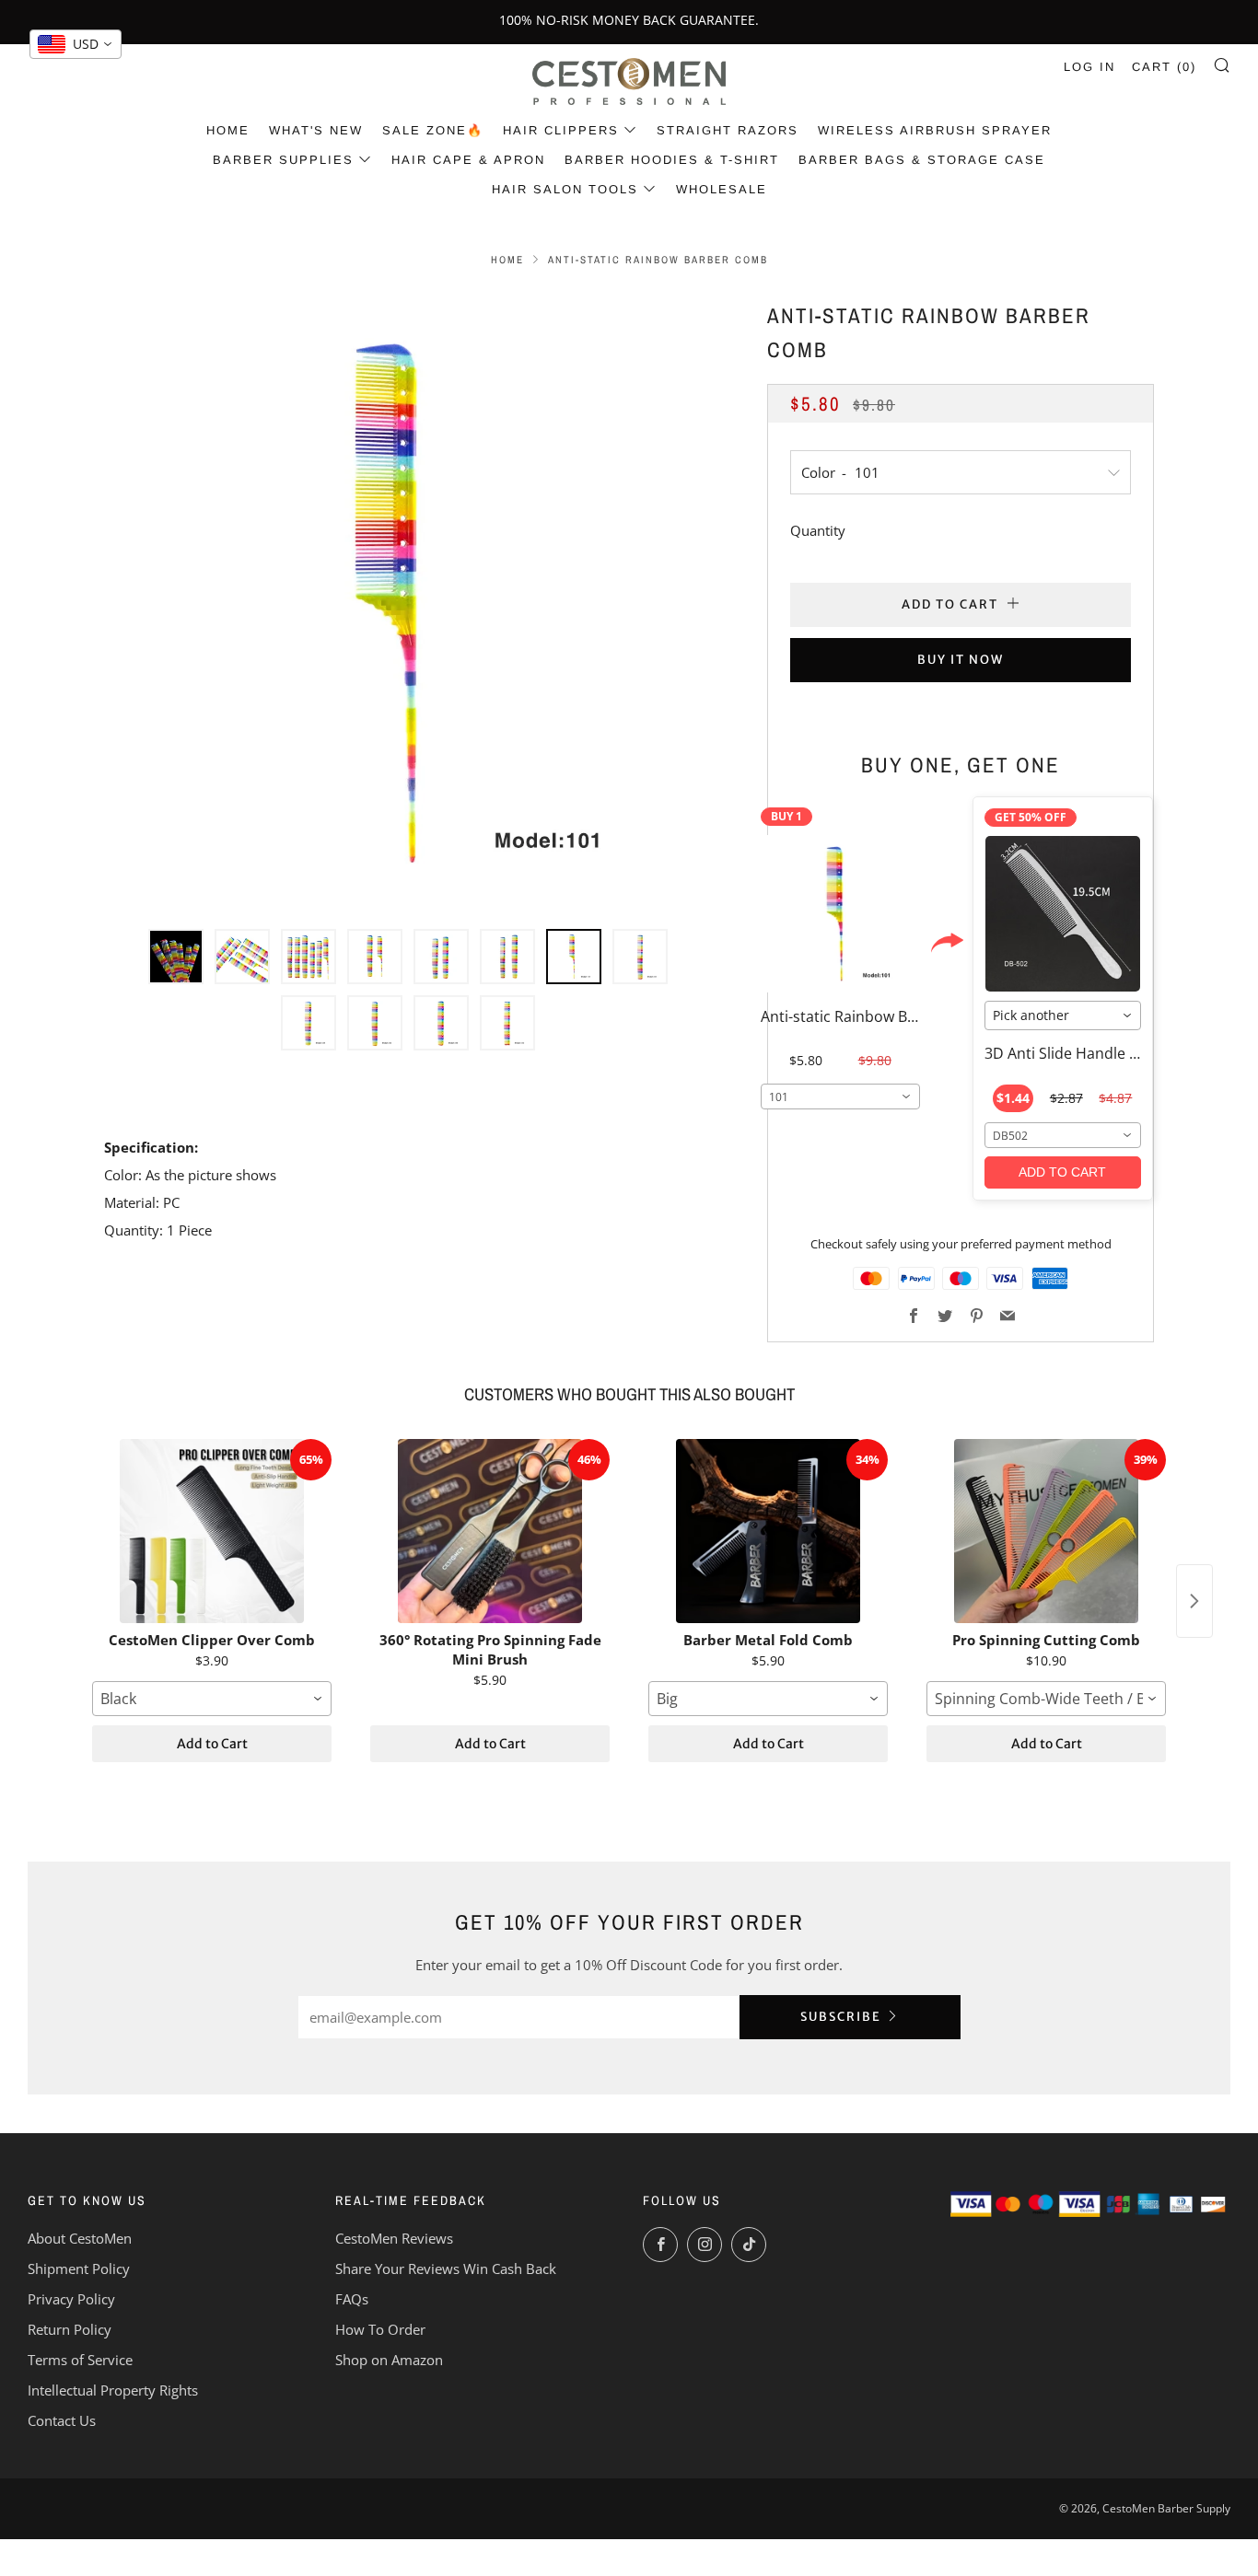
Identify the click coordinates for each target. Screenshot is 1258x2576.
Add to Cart (212, 1744)
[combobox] (840, 1097)
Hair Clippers (561, 130)
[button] (176, 957)
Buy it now (961, 660)
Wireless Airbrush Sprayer (935, 130)
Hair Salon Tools (565, 189)
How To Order (380, 2329)
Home (228, 130)
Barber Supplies (283, 160)
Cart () (1164, 67)
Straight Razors (728, 130)
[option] (408, 603)
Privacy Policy (71, 2299)
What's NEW (316, 130)
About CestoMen (80, 2238)
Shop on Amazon (389, 2360)
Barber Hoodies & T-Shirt (672, 160)
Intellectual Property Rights (113, 2390)
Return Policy (70, 2329)
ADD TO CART (1062, 1172)
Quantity (818, 530)
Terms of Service (80, 2360)
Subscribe (841, 2017)
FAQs (352, 2299)
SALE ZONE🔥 (433, 130)
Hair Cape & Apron (468, 160)
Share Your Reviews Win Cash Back (446, 2269)
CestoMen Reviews (394, 2238)
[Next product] (1194, 1601)
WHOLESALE (722, 189)
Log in (1089, 67)
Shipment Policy (79, 2269)
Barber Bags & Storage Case (922, 160)
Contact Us (62, 2420)
